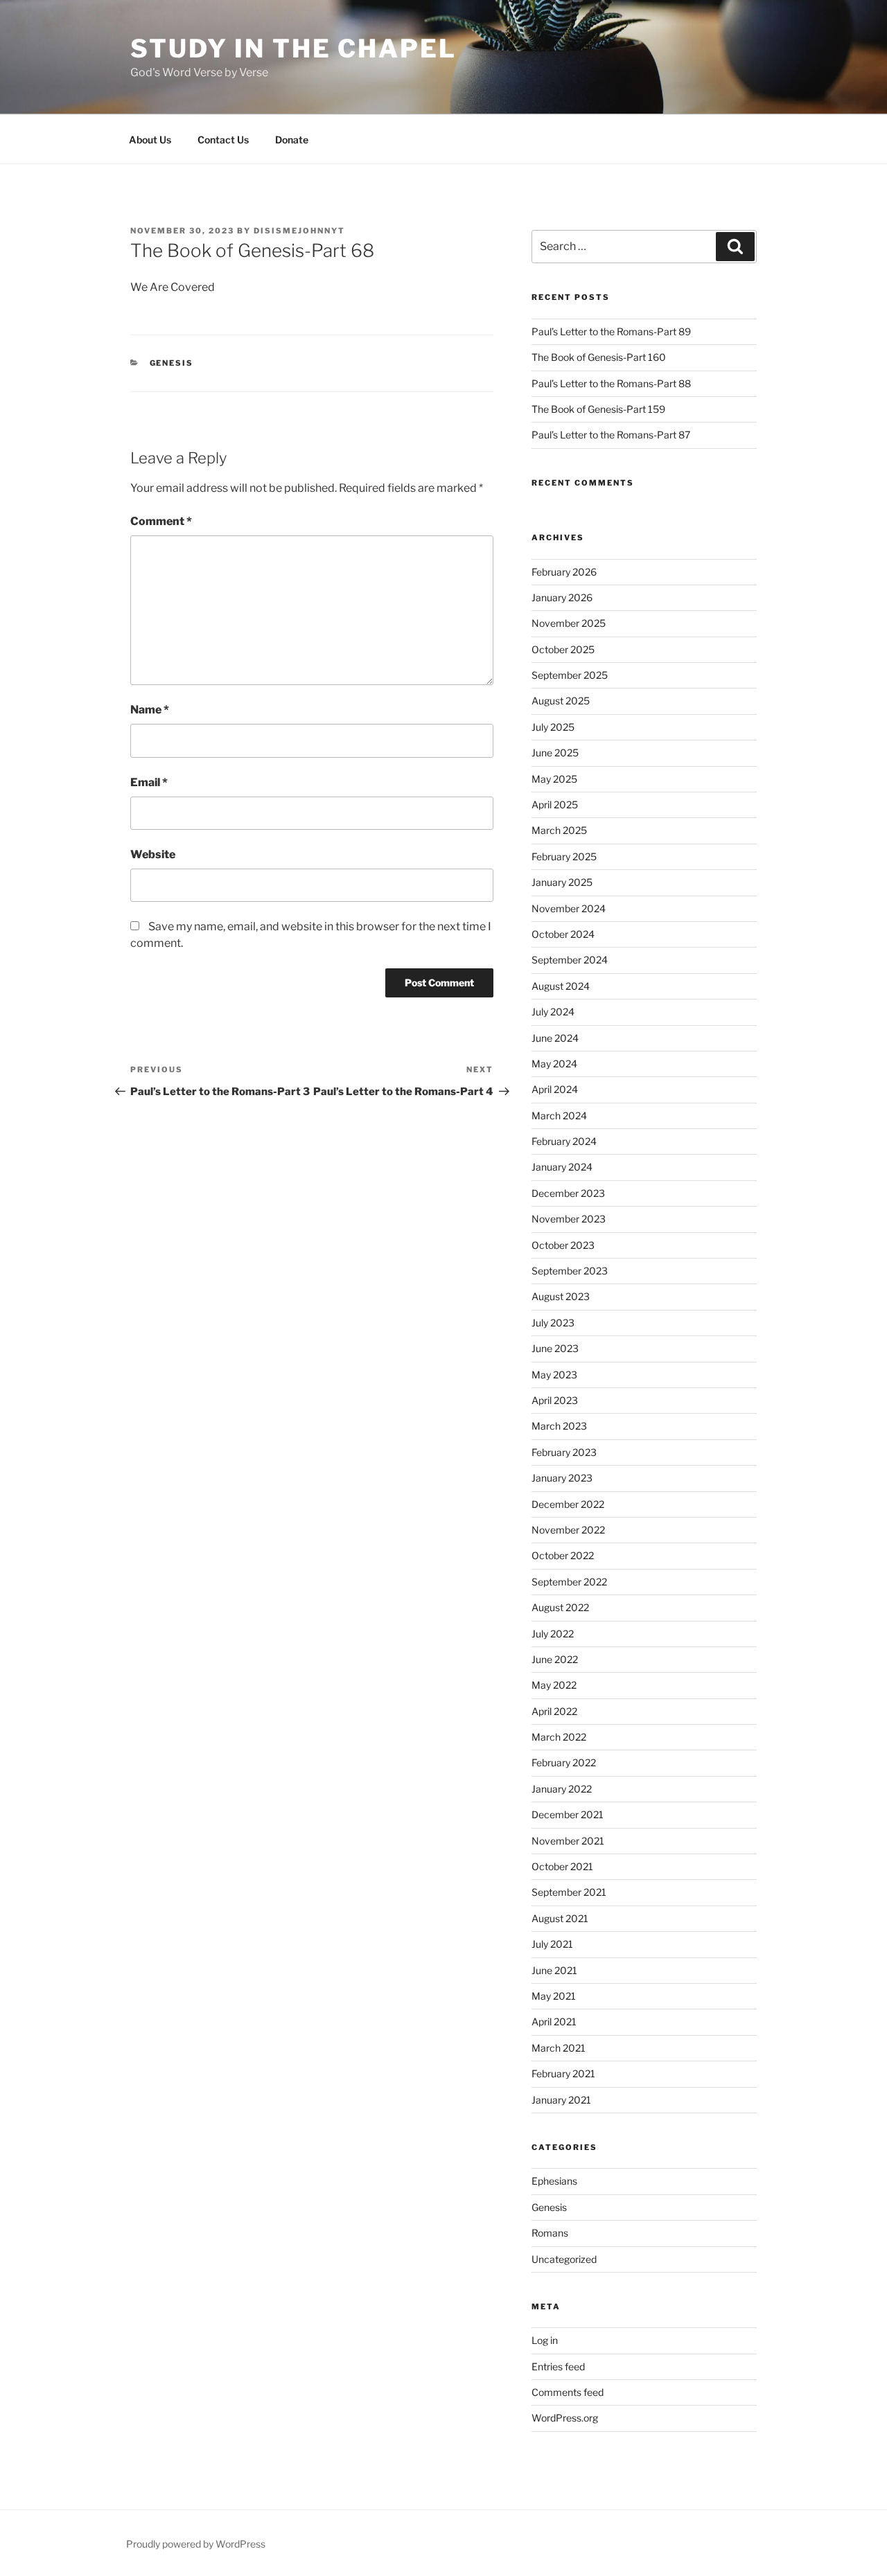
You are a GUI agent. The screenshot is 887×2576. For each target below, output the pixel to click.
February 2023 (564, 1452)
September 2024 (570, 960)
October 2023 (563, 1245)
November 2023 (569, 1219)
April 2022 (554, 1711)
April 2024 (555, 1089)
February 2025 (564, 856)
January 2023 (562, 1478)
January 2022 (562, 1789)
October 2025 (563, 649)
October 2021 (562, 1866)
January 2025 (562, 882)
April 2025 (555, 805)
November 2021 (568, 1841)
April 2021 (554, 2022)
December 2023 (568, 1193)
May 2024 (554, 1064)
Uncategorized (564, 2259)
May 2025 (554, 779)
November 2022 (568, 1530)
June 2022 (555, 1659)
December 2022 (568, 1504)
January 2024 (562, 1167)
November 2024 (569, 908)
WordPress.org (565, 2418)
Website (153, 854)
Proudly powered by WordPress (196, 2544)
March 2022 (559, 1737)
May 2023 (554, 1375)
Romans (550, 2233)
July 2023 (553, 1323)
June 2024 (555, 1038)
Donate (292, 140)
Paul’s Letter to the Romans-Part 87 (611, 435)
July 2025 (553, 727)
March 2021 (559, 2048)
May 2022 (554, 1685)
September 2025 (570, 675)
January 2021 (561, 2100)
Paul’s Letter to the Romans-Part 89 (611, 331)
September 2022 (569, 1582)
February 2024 (564, 1141)
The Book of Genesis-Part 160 (599, 357)
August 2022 (560, 1607)
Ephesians (554, 2181)
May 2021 (554, 1996)
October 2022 (563, 1555)
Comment (161, 521)
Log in (545, 2340)
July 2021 (552, 1944)
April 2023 (555, 1400)
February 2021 (563, 2073)
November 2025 (569, 623)
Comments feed (568, 2392)
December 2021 (568, 1814)
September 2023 (570, 1271)
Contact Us (223, 140)
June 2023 (555, 1348)
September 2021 (569, 1892)
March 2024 (559, 1116)
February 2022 (564, 1762)
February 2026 (564, 572)
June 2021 (554, 1970)
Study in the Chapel (293, 48)
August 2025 (561, 701)
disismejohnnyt (299, 231)
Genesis (172, 363)
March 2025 (559, 830)
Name (150, 710)
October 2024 (563, 934)
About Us (150, 140)
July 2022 (553, 1634)
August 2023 (561, 1296)
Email (149, 782)
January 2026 (562, 597)
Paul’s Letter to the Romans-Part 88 (611, 383)
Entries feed (558, 2366)
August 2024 (561, 986)
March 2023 (559, 1426)
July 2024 (553, 1012)
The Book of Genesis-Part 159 (598, 409)
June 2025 (555, 753)
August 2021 (560, 1918)
